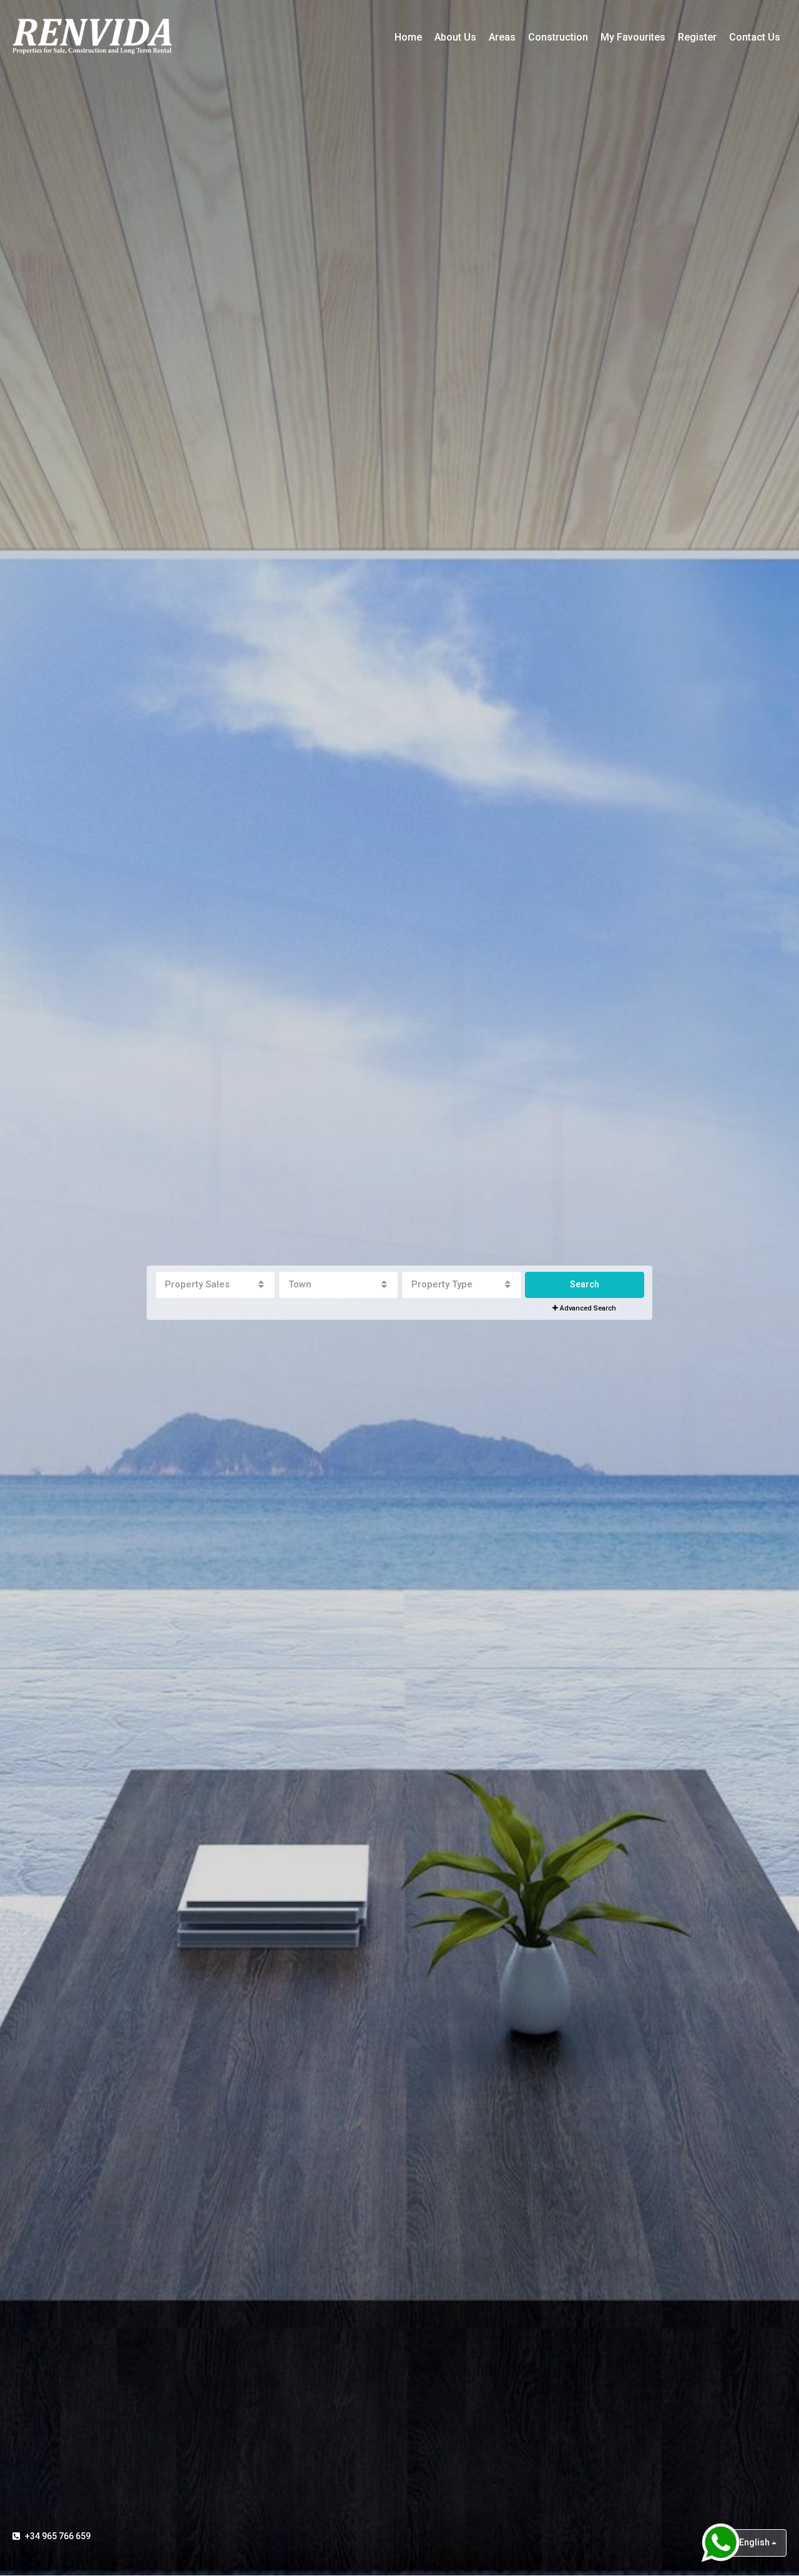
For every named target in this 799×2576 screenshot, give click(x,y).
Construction (558, 37)
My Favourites (633, 37)
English (754, 2542)
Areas (502, 37)
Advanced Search (587, 1308)
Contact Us (755, 37)
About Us (455, 37)
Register (697, 37)
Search (585, 1284)
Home (408, 37)
